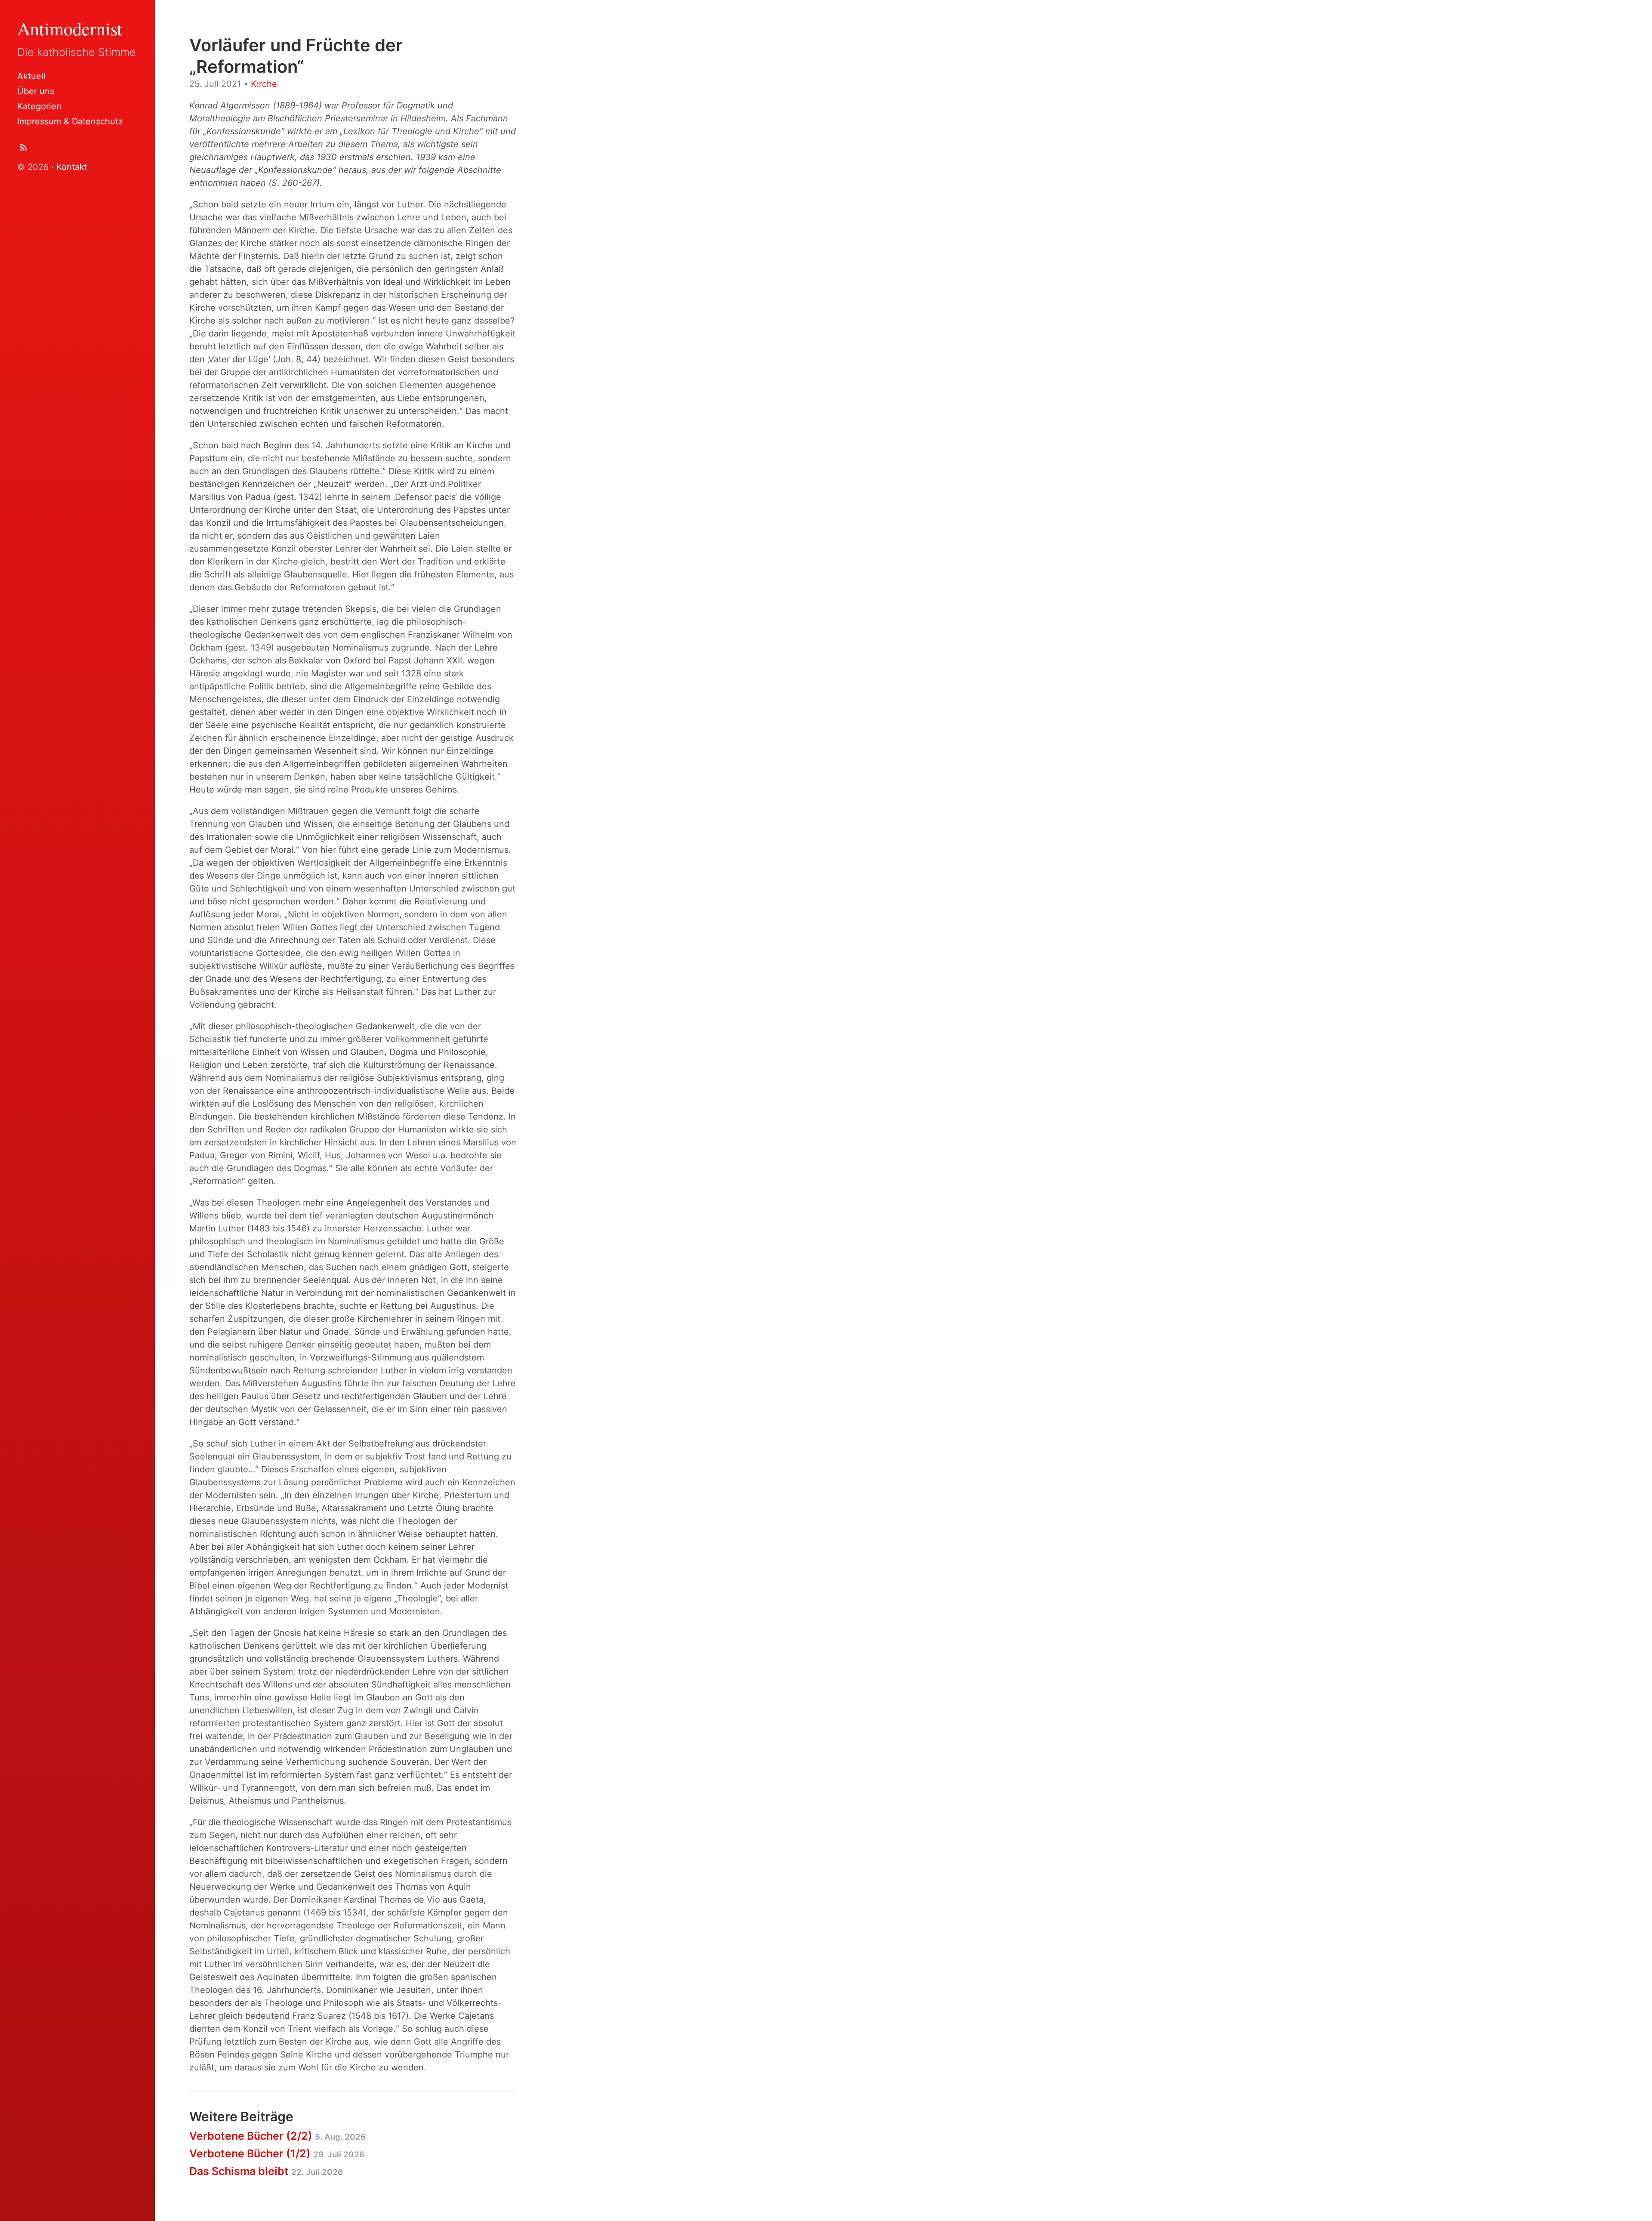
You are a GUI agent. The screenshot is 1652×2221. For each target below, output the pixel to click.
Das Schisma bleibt (266, 2171)
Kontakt (72, 167)
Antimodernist (70, 28)
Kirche (264, 84)
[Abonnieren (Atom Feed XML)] (24, 149)
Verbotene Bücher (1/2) (277, 2153)
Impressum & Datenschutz (70, 121)
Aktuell (31, 76)
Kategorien (39, 106)
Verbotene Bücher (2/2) (277, 2136)
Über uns (36, 91)
